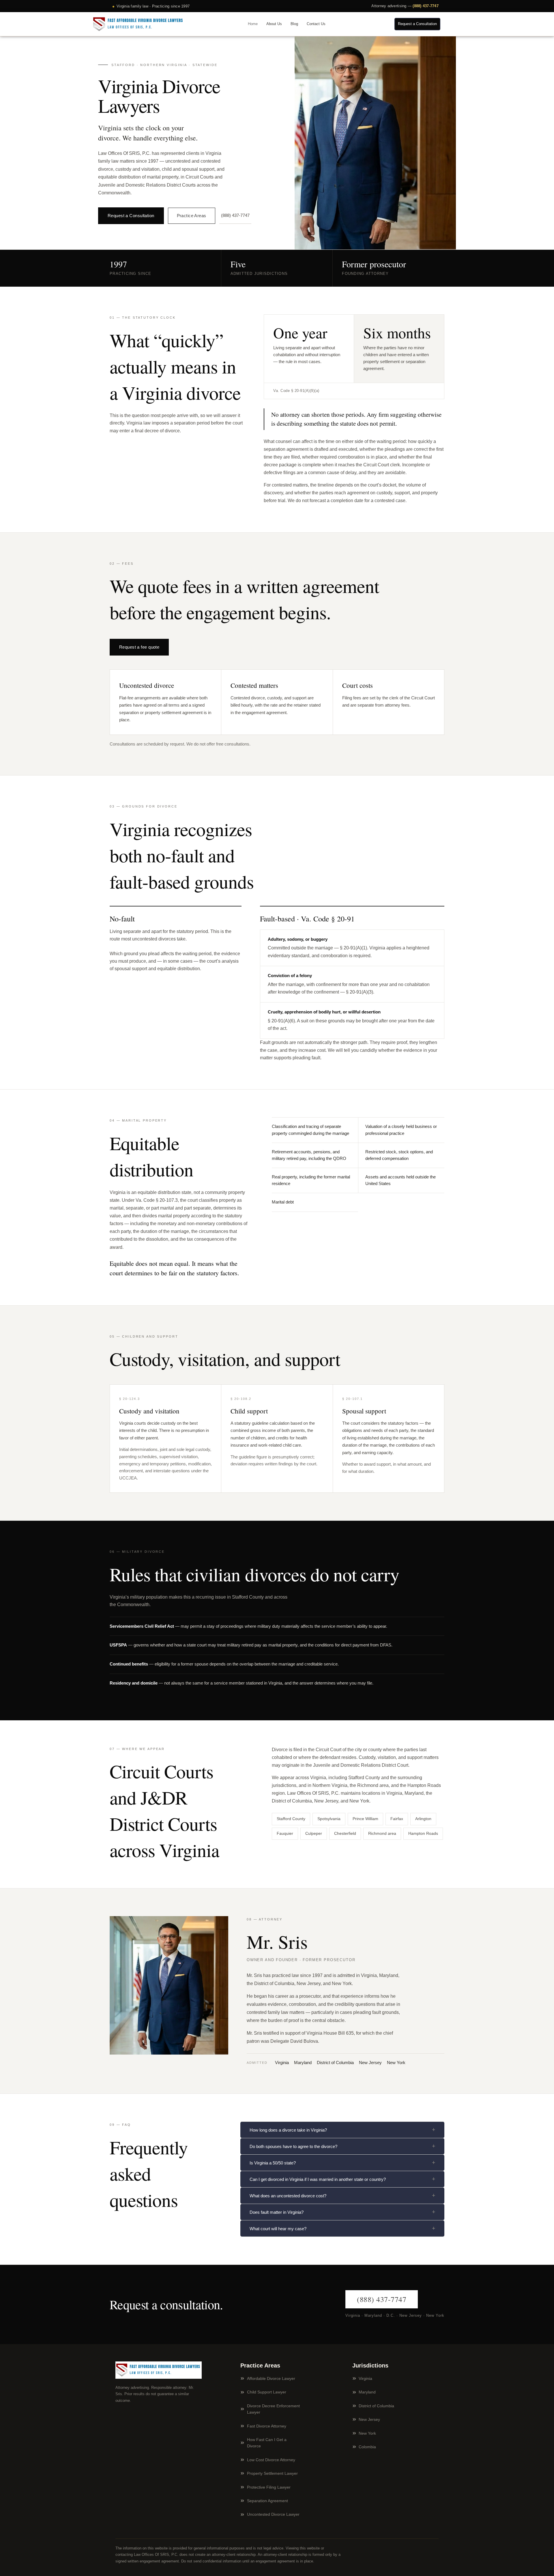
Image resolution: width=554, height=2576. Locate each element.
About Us (274, 24)
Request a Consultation (131, 216)
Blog (294, 24)
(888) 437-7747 (426, 6)
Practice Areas (192, 216)
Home (253, 24)
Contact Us (316, 24)
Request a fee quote (139, 647)
